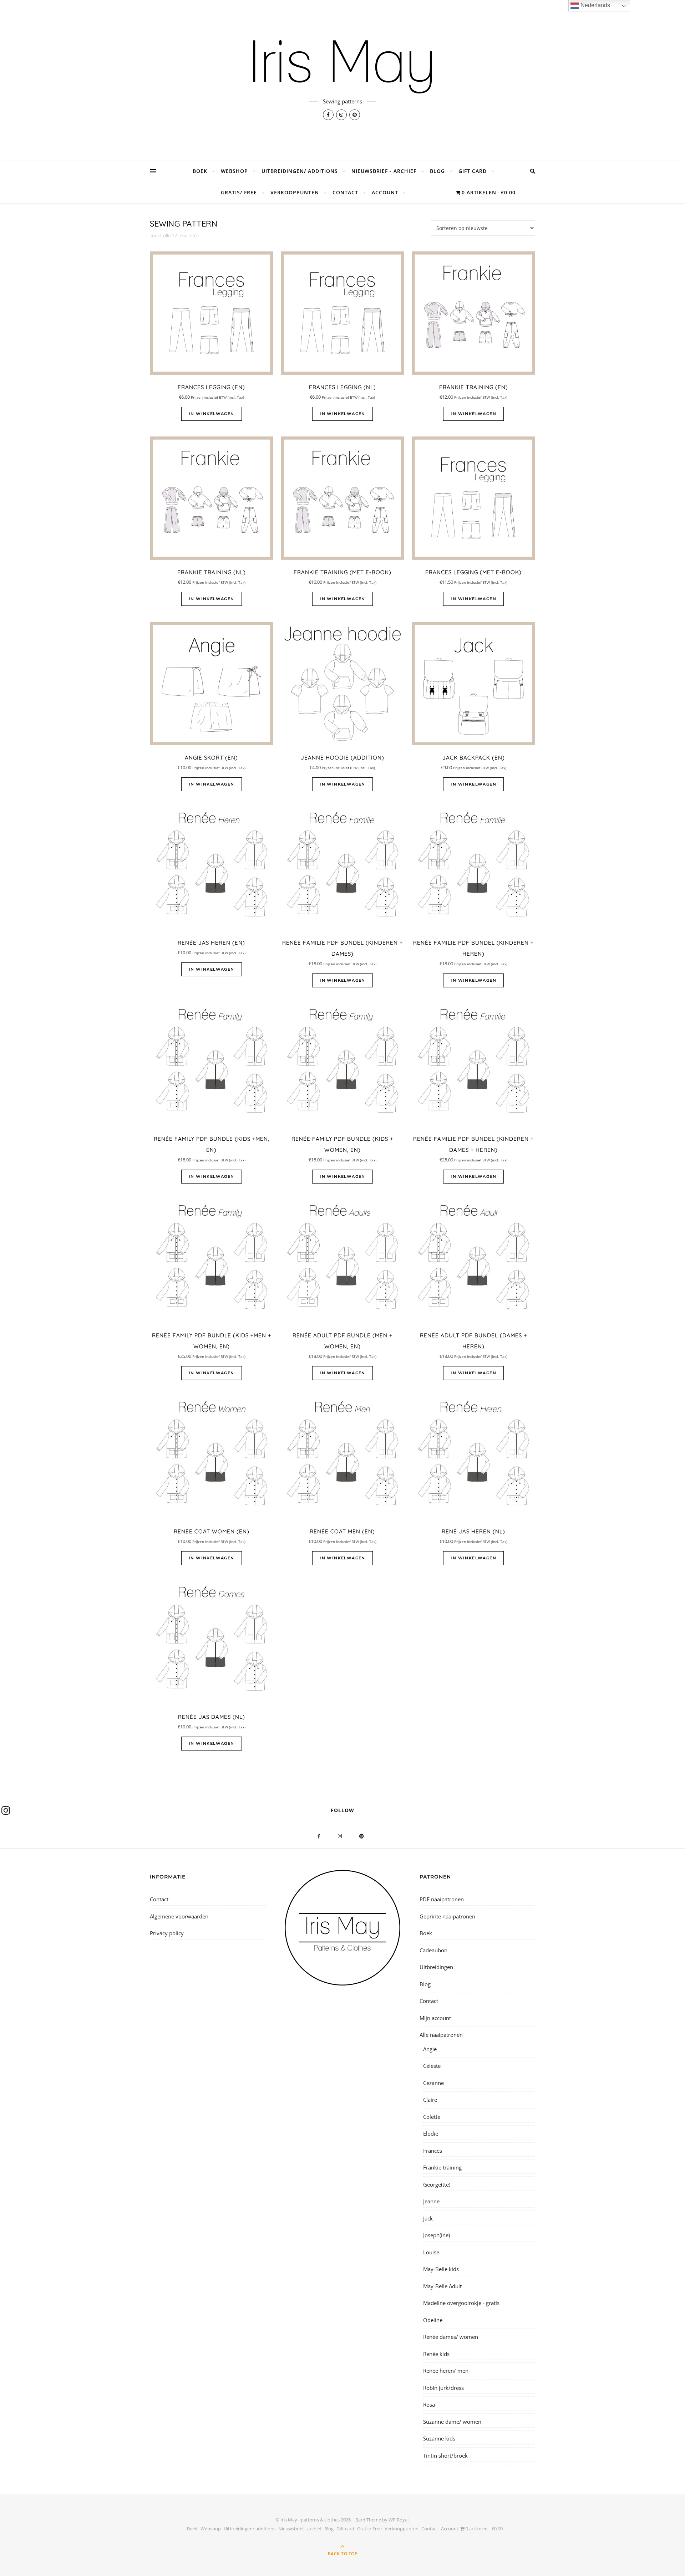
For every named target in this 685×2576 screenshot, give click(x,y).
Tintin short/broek (445, 2455)
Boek (200, 171)
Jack (428, 2218)
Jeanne (431, 2201)
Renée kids (436, 2354)
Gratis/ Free (239, 192)
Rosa (429, 2404)
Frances (433, 2151)
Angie (430, 2049)
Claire (430, 2100)
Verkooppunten (295, 192)
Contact (345, 192)
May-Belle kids (441, 2269)
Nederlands (595, 5)
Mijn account (435, 2018)
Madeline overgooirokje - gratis (461, 2303)
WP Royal (399, 2520)
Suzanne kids (439, 2438)
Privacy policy (167, 1933)
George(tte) (437, 2184)
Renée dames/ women (451, 2337)
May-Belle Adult (442, 2286)
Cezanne (433, 2083)
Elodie (431, 2133)
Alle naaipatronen (441, 2035)
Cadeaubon (433, 1950)
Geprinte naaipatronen (447, 1916)
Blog (437, 171)
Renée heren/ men (446, 2371)
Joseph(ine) (437, 2235)
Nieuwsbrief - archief (384, 171)
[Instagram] (6, 1810)
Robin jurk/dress (443, 2388)
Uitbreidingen (436, 1967)
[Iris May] (342, 67)
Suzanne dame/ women (452, 2422)
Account (385, 192)
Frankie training (442, 2167)
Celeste (432, 2066)
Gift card (473, 171)
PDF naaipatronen (442, 1899)
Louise (431, 2252)
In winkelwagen (212, 414)
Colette (432, 2117)
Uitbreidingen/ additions (300, 171)
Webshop (234, 171)
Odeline (433, 2320)
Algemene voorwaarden (179, 1916)
